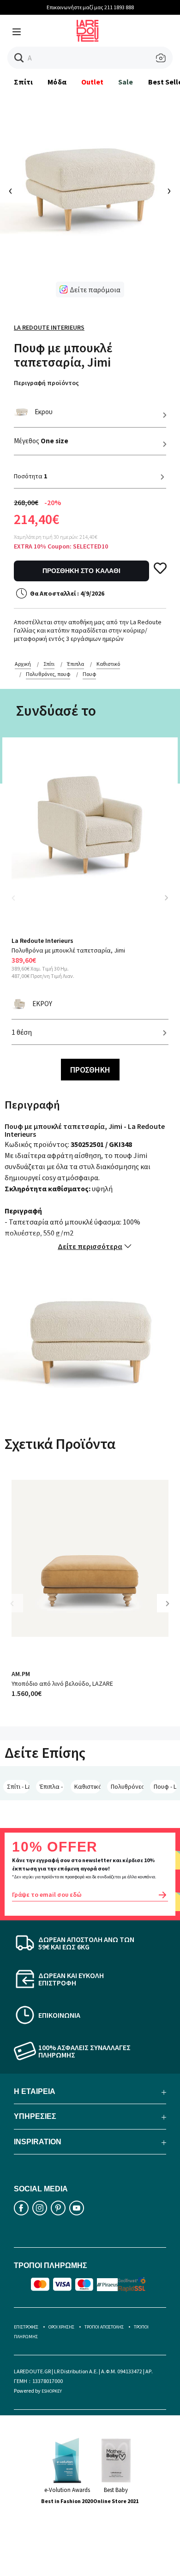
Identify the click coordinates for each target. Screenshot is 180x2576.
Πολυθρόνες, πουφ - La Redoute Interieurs (127, 1786)
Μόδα (57, 82)
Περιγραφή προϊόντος (46, 383)
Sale (126, 82)
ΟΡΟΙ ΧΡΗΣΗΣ (61, 2327)
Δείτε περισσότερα (90, 1246)
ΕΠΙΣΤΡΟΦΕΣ (26, 2327)
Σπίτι (23, 82)
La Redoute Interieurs (49, 327)
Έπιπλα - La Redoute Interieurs (52, 1786)
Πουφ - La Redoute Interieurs (165, 1786)
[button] (19, 58)
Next (166, 898)
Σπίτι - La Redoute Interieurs (18, 1786)
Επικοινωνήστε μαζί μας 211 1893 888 (90, 7)
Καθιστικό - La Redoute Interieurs (87, 1786)
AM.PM (21, 1674)
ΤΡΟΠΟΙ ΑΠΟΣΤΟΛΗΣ (104, 2327)
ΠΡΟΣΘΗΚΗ (90, 1070)
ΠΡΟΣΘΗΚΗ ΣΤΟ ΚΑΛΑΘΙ (81, 571)
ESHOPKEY (52, 2391)
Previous (18, 903)
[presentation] (11, 191)
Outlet (92, 82)
